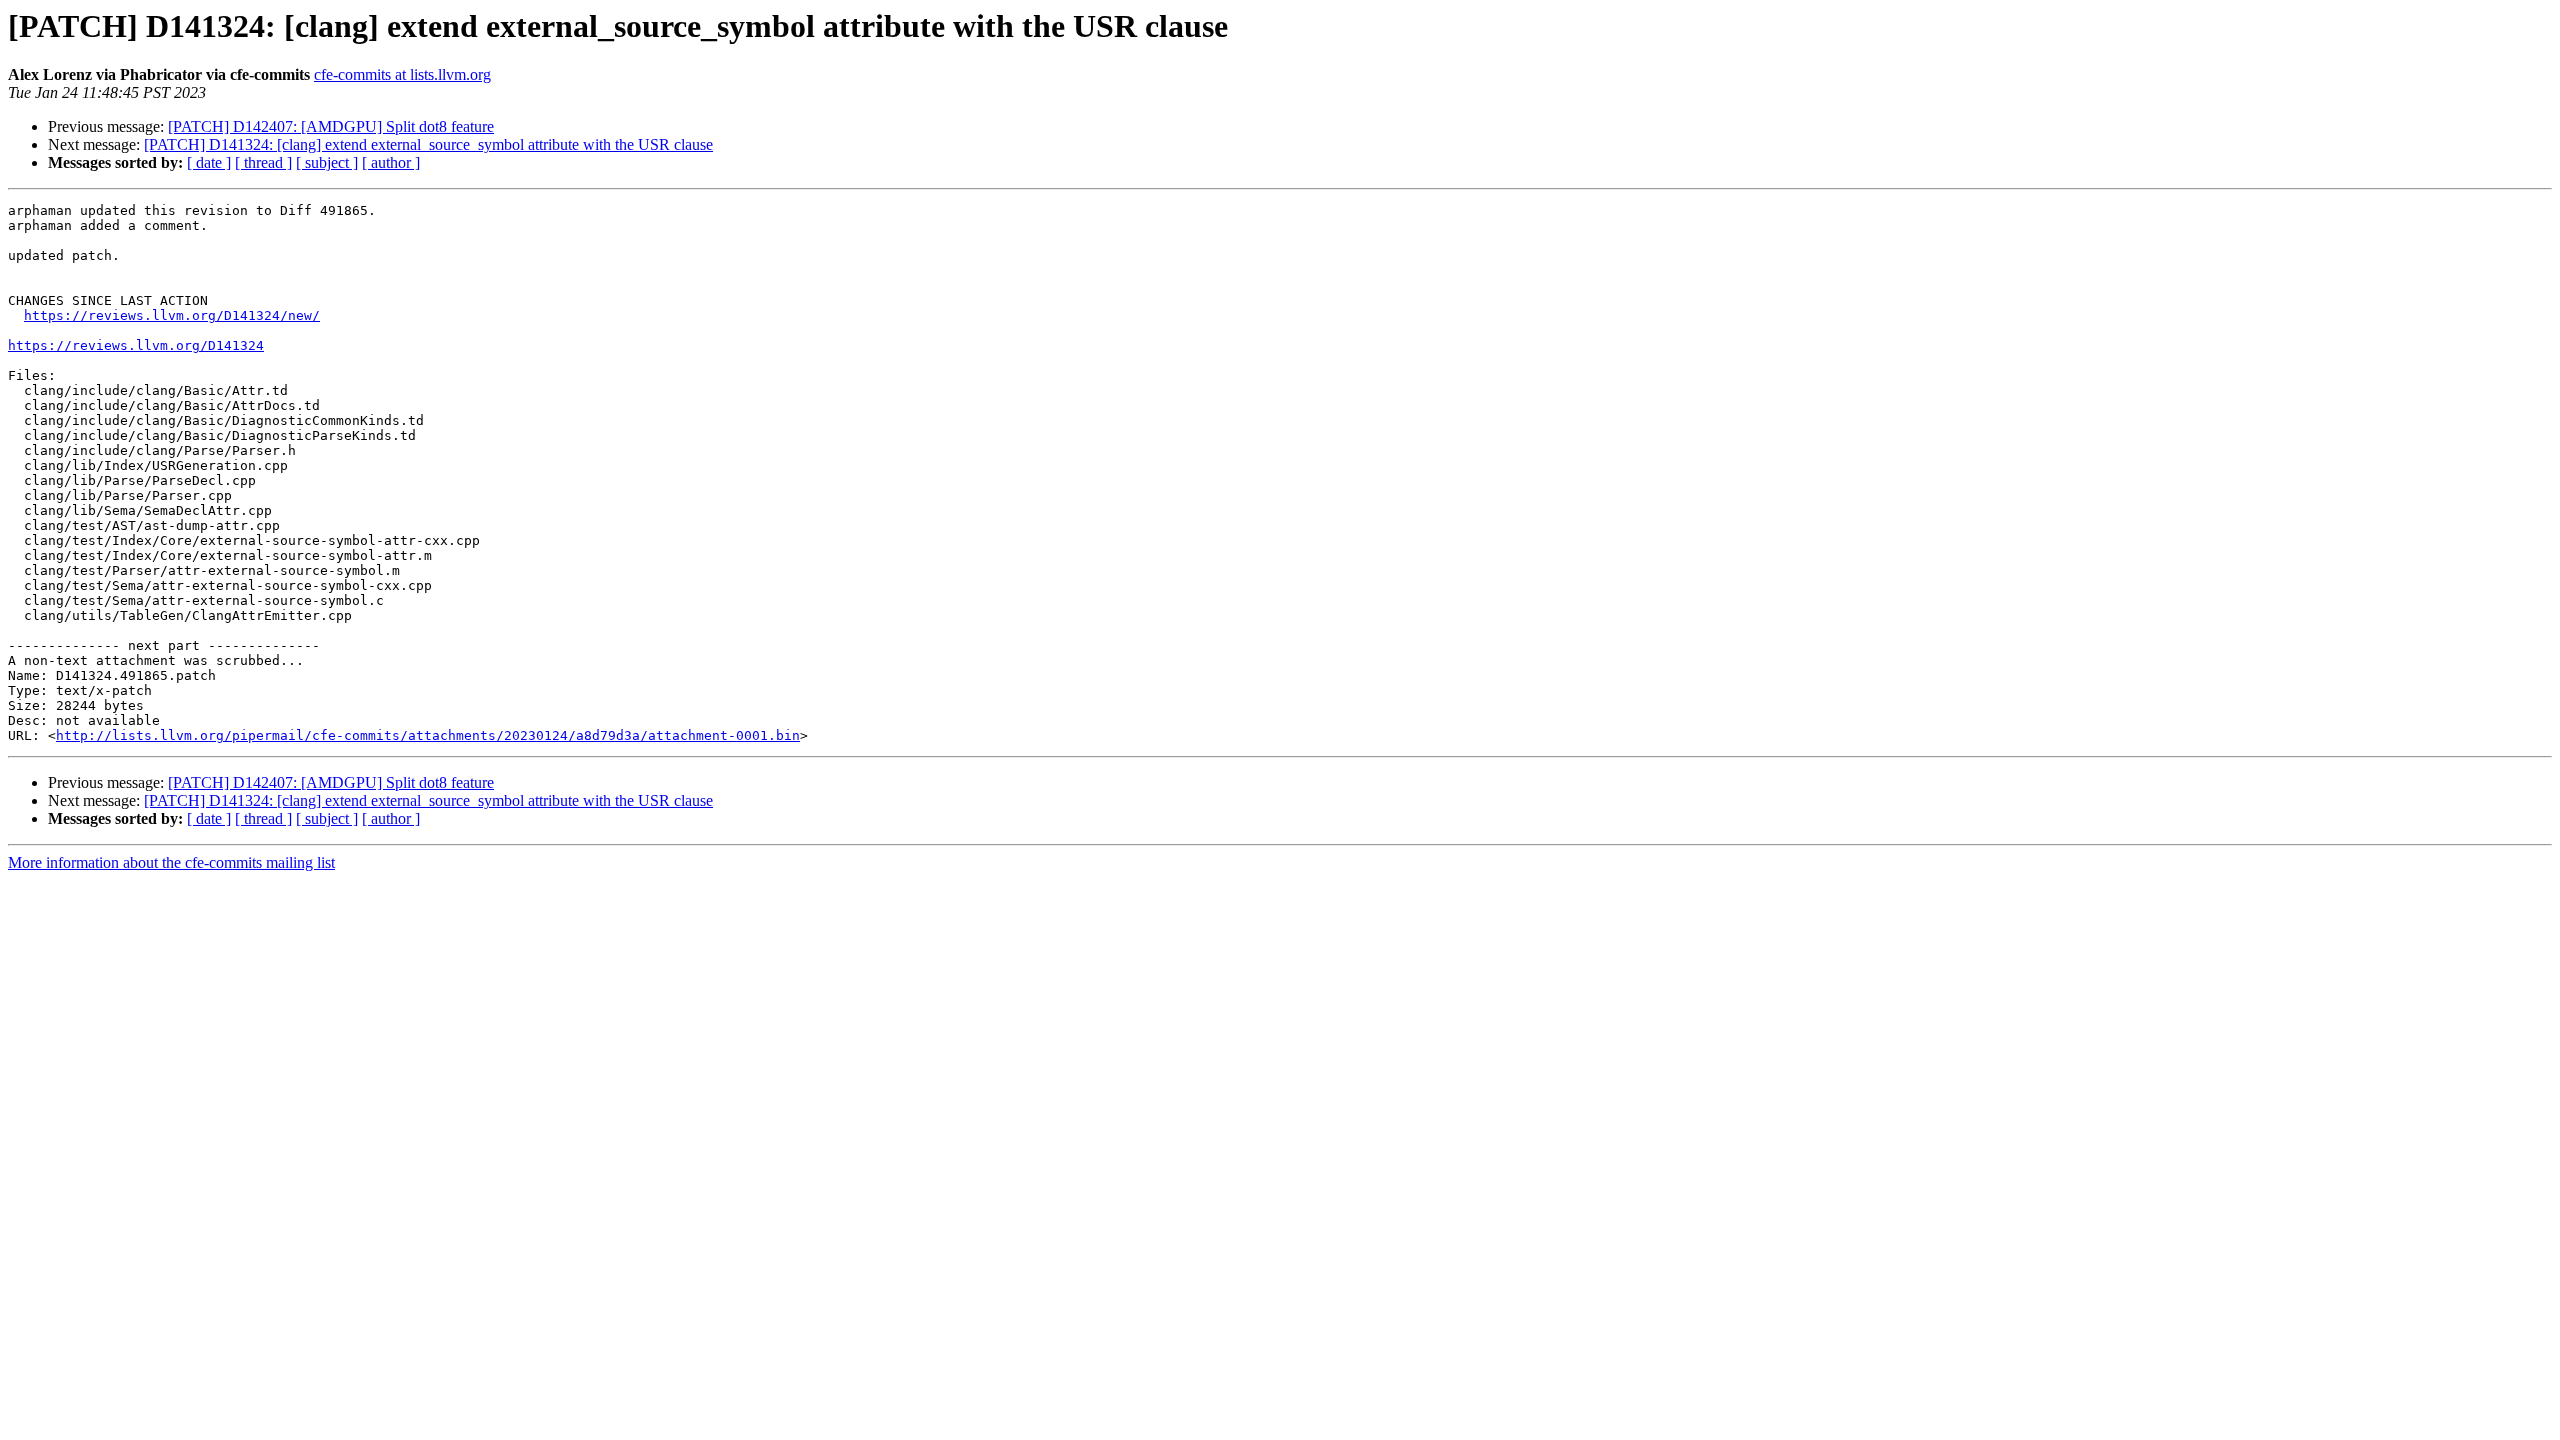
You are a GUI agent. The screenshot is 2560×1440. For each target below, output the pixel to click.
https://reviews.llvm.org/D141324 (136, 345)
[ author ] (391, 162)
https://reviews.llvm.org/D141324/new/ (172, 315)
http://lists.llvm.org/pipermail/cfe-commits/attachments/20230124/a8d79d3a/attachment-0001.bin (428, 735)
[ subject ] (327, 162)
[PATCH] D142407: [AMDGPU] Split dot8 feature (331, 126)
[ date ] (209, 162)
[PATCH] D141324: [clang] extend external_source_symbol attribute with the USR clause (428, 144)
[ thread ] (263, 162)
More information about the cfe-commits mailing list (171, 862)
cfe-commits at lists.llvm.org (402, 74)
